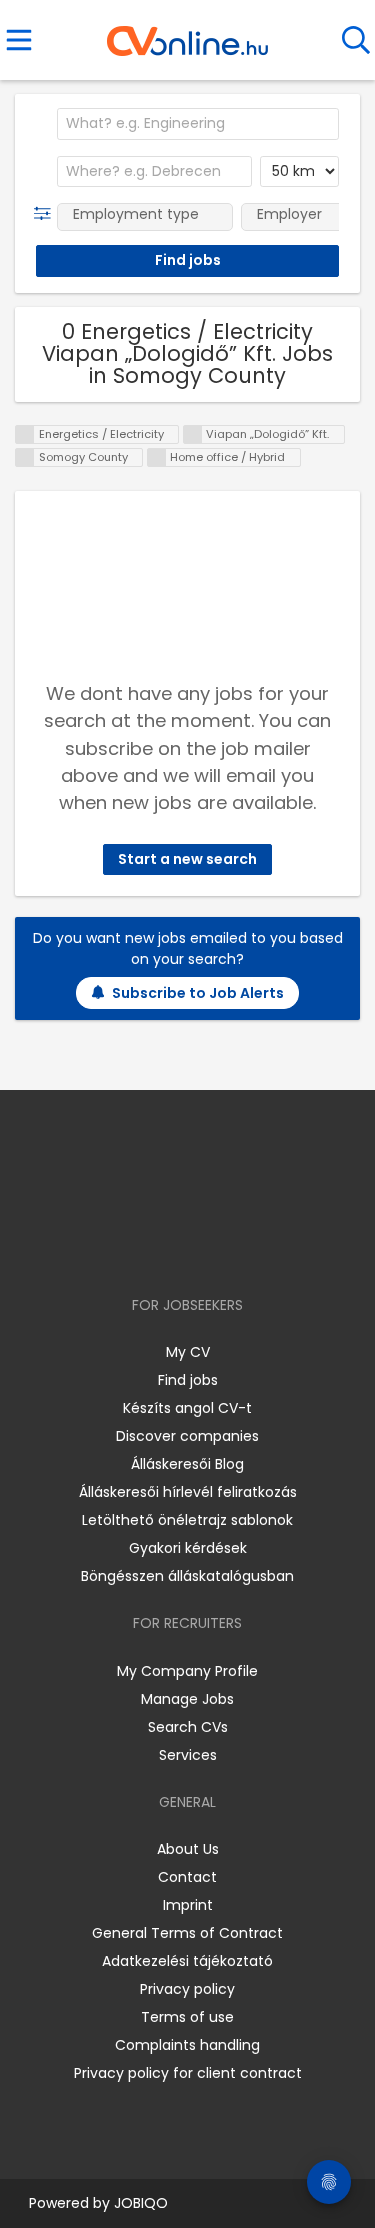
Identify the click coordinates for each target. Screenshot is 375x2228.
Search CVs (188, 1727)
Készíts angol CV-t (187, 1408)
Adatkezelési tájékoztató (187, 1961)
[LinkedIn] (207, 1247)
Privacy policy (187, 1989)
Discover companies (187, 1436)
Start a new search (187, 859)
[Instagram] (174, 1247)
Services (188, 1755)
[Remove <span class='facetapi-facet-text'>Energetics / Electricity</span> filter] (25, 434)
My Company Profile (187, 1671)
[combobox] (198, 124)
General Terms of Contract (187, 1933)
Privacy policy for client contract (188, 2073)
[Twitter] (237, 1247)
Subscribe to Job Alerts (198, 993)
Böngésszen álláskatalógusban (187, 1576)
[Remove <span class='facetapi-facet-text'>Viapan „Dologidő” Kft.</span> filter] (193, 434)
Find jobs (188, 1380)
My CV (188, 1352)
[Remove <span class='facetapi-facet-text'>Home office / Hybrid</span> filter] (157, 457)
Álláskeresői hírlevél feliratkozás (188, 1492)
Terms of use (187, 2017)
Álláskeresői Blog (187, 1464)
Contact (187, 1877)
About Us (188, 1849)
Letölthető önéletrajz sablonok (187, 1520)
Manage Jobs (187, 1699)
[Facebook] (141, 1247)
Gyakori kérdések (188, 1548)
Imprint (188, 1905)
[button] (46, 214)
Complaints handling (187, 2045)
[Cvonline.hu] (187, 34)
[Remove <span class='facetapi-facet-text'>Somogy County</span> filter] (25, 457)
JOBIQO (141, 2203)
